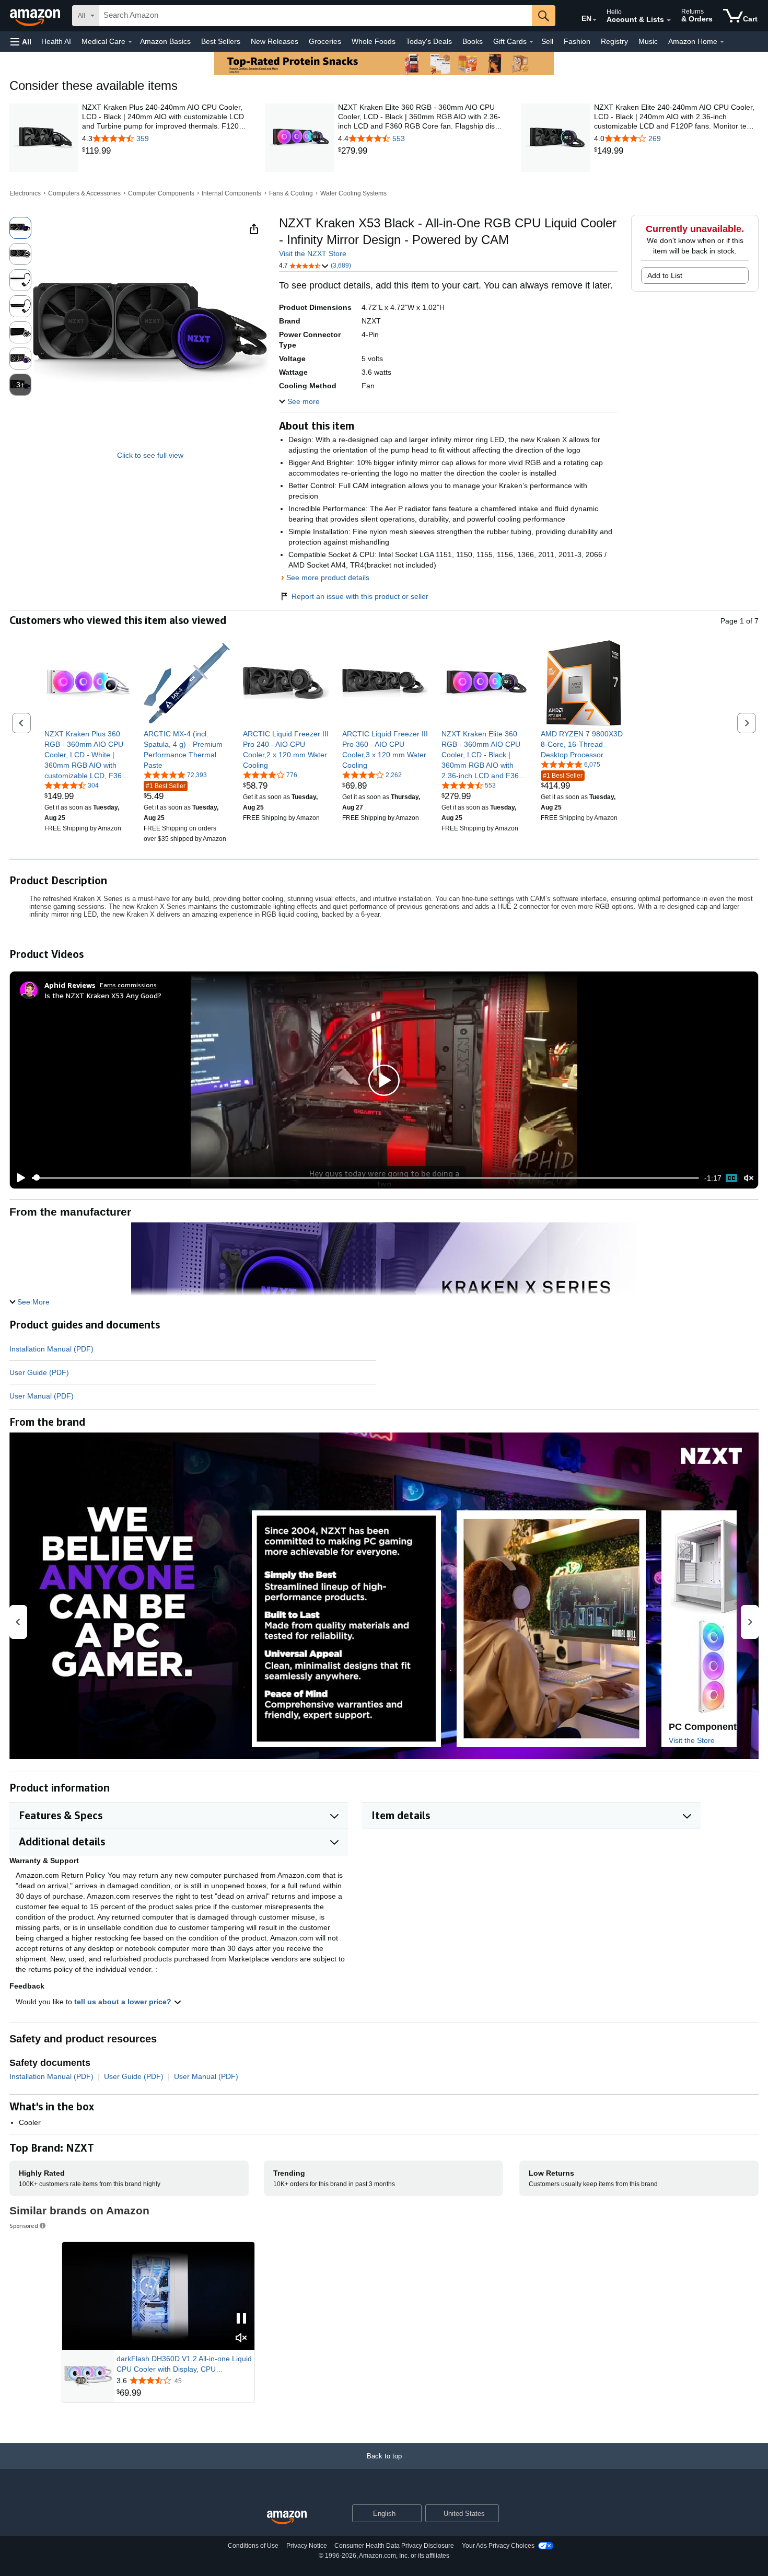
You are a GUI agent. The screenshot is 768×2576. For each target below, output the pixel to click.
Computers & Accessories (84, 193)
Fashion (577, 41)
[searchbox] (316, 16)
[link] (164, 151)
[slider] (365, 1178)
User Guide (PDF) (39, 1372)
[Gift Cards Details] (531, 42)
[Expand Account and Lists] (669, 20)
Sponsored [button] (24, 2226)
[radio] (20, 228)
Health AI (56, 41)
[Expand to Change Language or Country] (595, 20)
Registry (614, 41)
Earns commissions (128, 985)
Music (648, 41)
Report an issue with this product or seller (360, 596)
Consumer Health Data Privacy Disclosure (394, 2546)
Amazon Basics (165, 41)
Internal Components (231, 193)
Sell (547, 41)
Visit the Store (692, 1740)
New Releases (275, 41)
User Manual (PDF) (42, 1396)
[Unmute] (749, 1178)
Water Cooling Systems (353, 193)
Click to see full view (150, 455)
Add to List (665, 275)
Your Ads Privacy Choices (498, 2546)
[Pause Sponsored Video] (241, 2319)
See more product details (328, 577)
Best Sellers (221, 41)
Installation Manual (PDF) (51, 1349)
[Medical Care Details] (130, 42)
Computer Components (161, 193)
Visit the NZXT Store (313, 253)
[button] (21, 42)
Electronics (25, 193)
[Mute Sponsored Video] (241, 2338)
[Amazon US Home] (287, 2518)
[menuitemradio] (731, 1178)
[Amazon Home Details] (722, 42)
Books (473, 41)
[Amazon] (36, 16)
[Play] (18, 1178)
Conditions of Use (253, 2546)
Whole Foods (374, 41)
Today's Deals (429, 41)
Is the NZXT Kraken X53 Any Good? (103, 995)
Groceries (325, 41)
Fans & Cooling (291, 193)
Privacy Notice (307, 2546)
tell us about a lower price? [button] (124, 2002)
